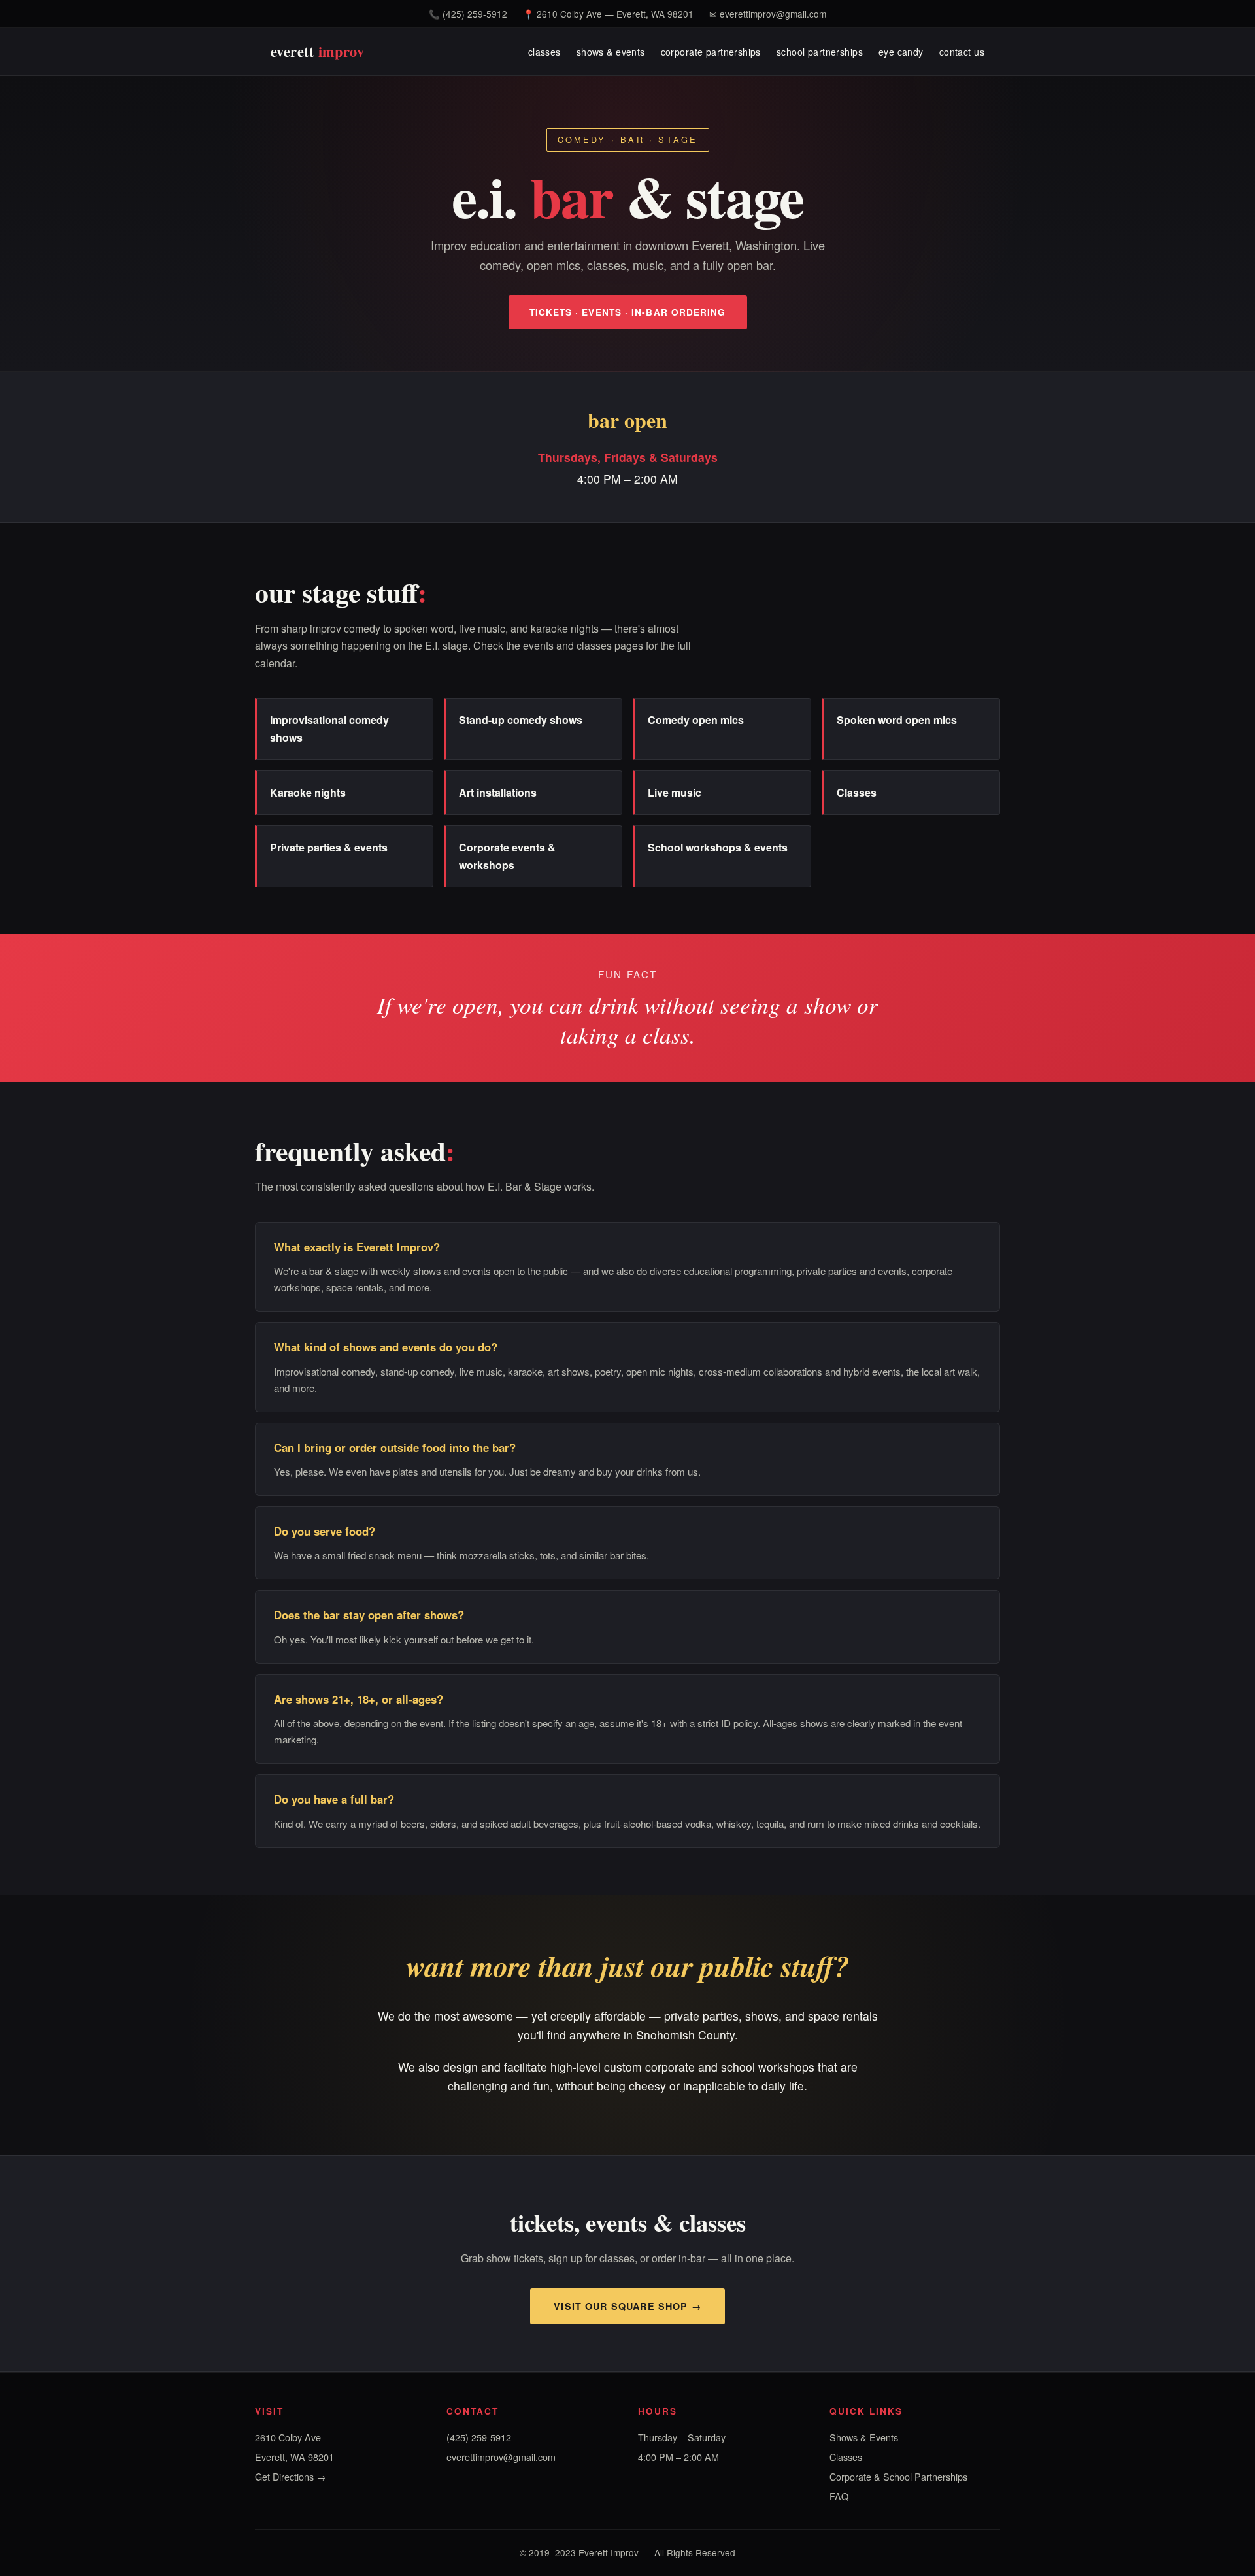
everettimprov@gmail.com (773, 14)
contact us (962, 51)
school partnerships (820, 51)
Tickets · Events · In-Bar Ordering (628, 312)
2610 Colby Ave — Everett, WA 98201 (615, 14)
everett (317, 51)
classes (544, 51)
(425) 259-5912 (475, 14)
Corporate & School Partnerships (898, 2476)
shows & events (611, 51)
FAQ (839, 2496)
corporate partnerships (711, 51)
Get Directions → (290, 2476)
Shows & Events (864, 2437)
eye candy (901, 51)
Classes (846, 2457)
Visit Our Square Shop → (627, 2306)
